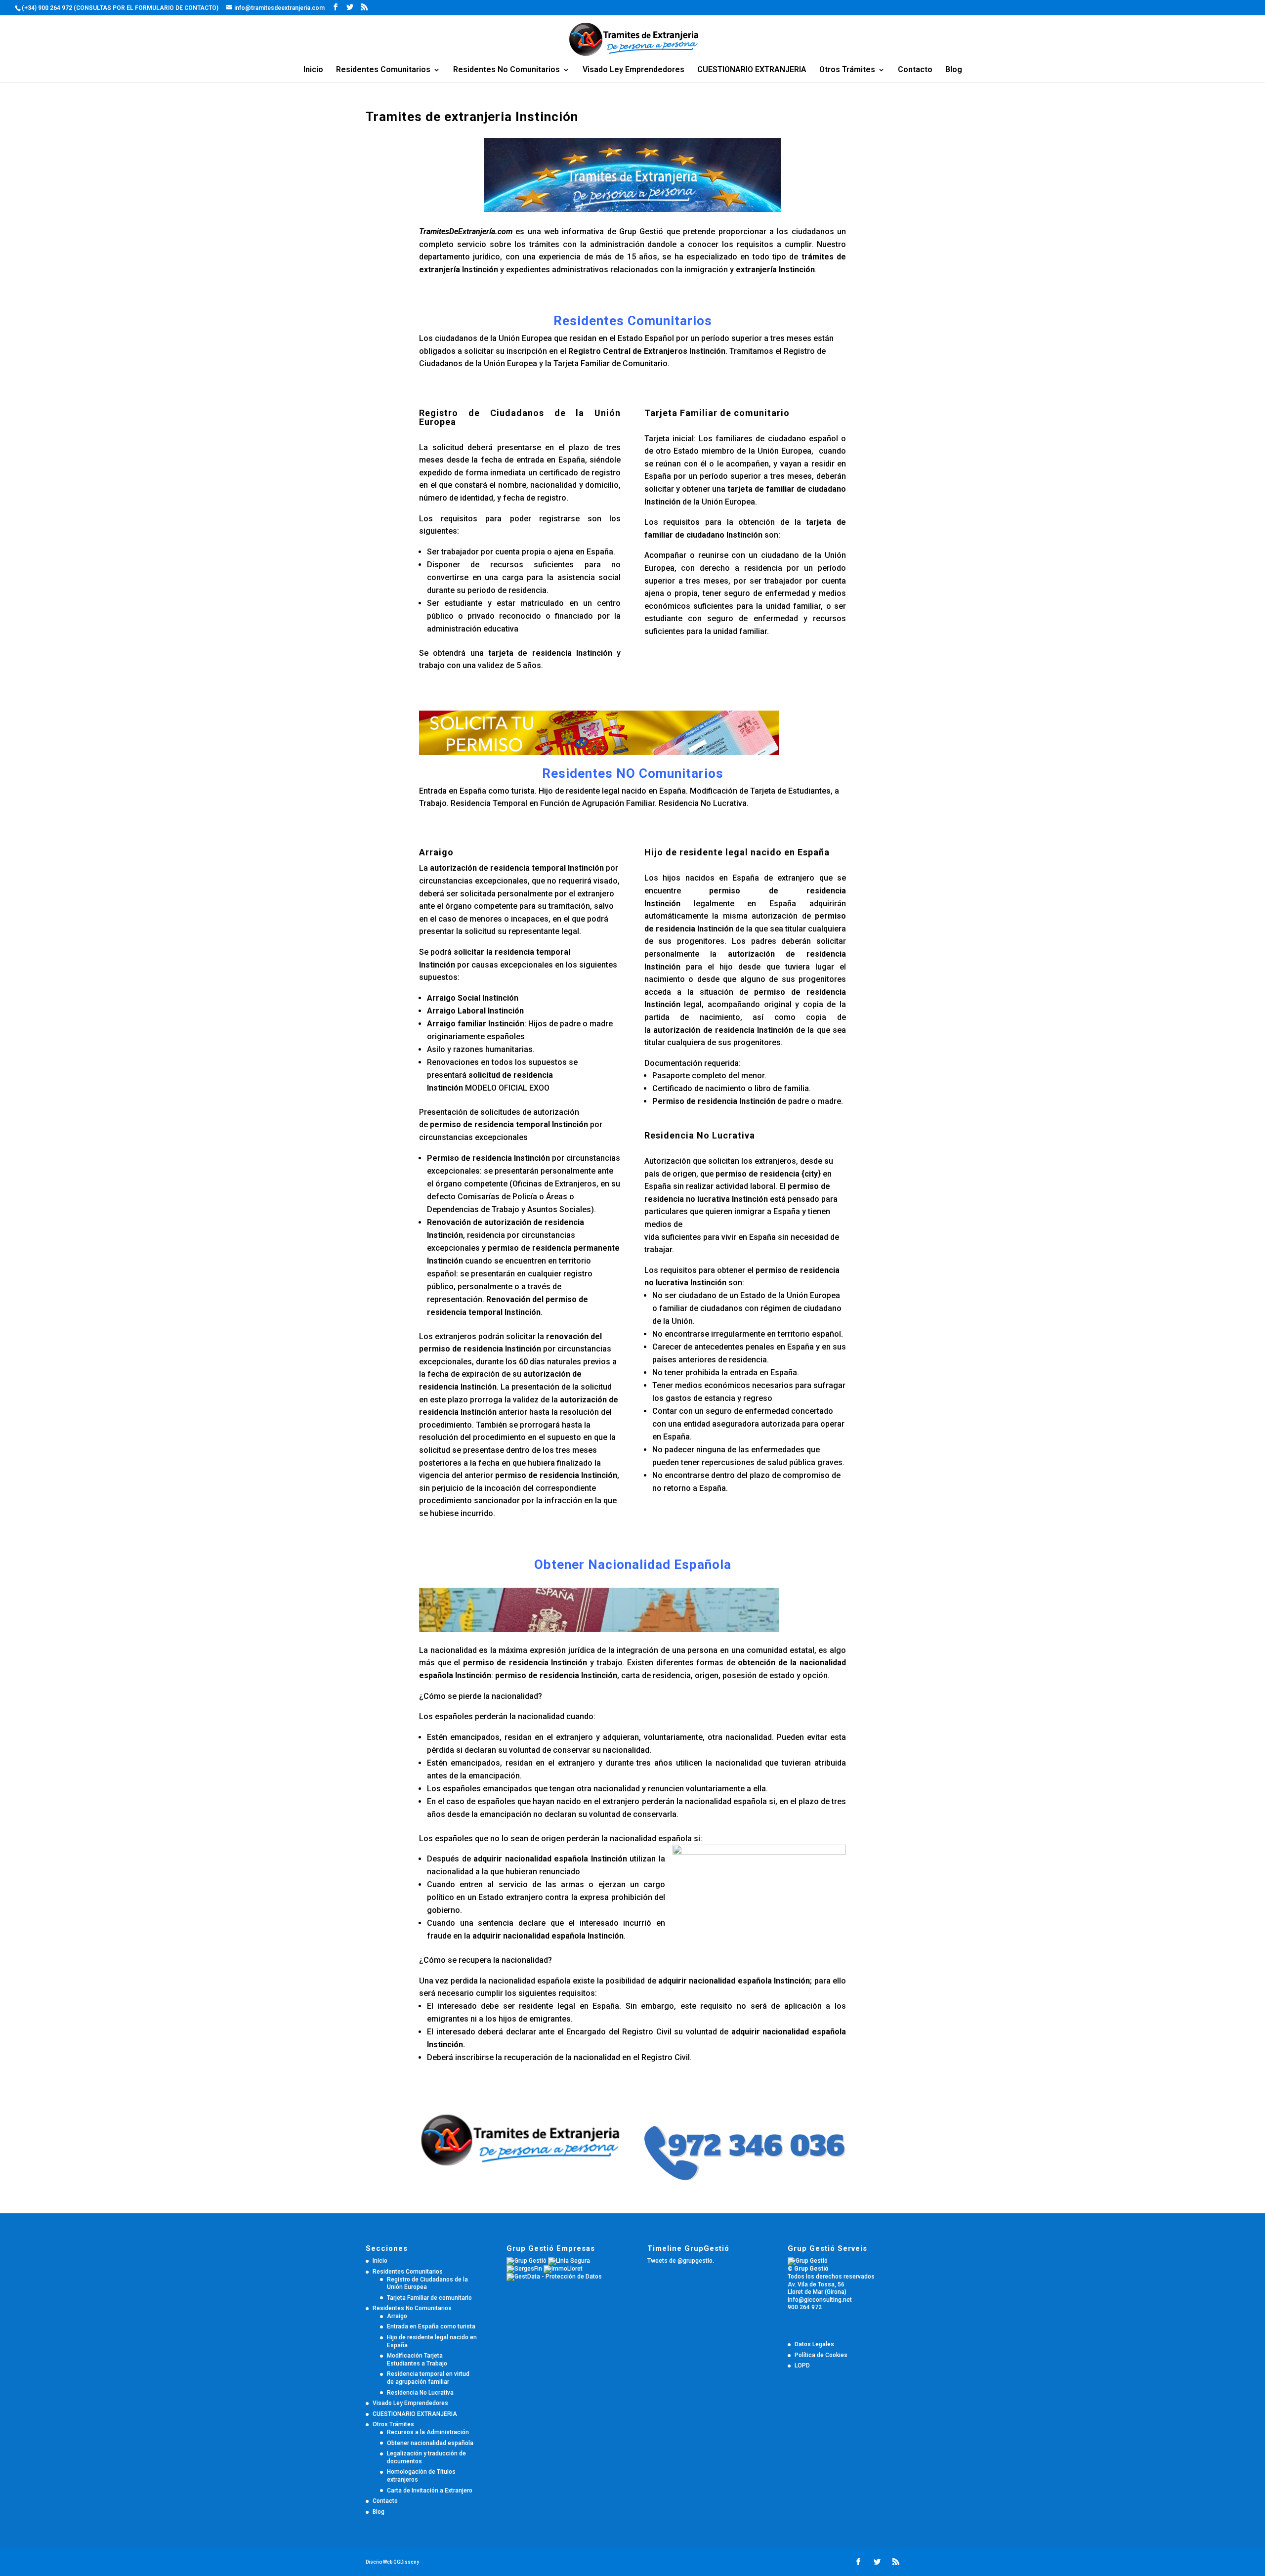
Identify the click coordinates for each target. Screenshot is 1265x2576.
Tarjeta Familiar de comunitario (429, 2298)
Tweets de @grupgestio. (681, 2261)
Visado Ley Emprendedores (633, 70)
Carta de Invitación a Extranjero (430, 2491)
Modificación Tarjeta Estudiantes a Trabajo (417, 2360)
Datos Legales (814, 2344)
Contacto (915, 70)
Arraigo (397, 2316)
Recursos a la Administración (428, 2432)
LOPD (802, 2365)
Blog (954, 70)
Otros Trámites (847, 70)
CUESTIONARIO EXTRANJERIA (752, 70)
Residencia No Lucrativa (420, 2393)
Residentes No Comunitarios (506, 70)
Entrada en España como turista (431, 2326)
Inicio (313, 70)
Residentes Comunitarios (383, 70)
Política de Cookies (821, 2355)
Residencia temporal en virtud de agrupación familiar (428, 2378)
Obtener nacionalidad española (430, 2443)
